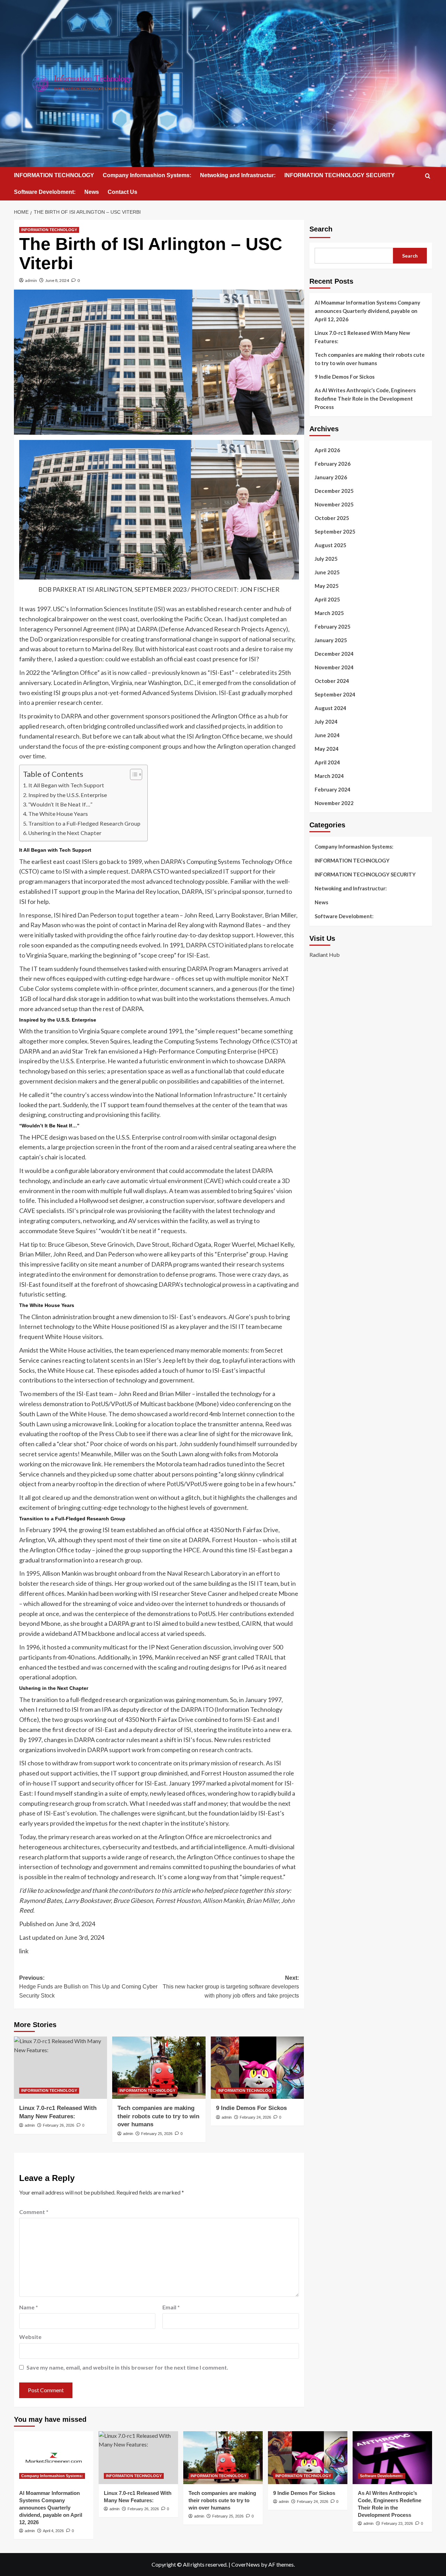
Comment (34, 2212)
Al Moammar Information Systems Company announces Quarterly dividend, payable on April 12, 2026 (367, 311)
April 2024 (327, 762)
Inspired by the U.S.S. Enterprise (68, 795)
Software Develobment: (45, 192)
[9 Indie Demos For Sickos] (257, 2067)
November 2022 (334, 803)
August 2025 (330, 545)
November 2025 (334, 504)
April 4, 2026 (53, 2531)
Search (321, 229)
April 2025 (327, 599)
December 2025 (334, 491)
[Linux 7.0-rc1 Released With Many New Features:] (60, 2067)
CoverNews (246, 2564)
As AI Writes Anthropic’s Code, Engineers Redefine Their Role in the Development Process (365, 399)
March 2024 (329, 776)
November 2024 (334, 667)
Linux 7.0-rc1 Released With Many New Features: (362, 337)
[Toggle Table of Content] (133, 774)
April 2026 (327, 450)
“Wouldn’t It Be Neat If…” (60, 804)
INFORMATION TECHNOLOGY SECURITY (340, 175)
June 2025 (327, 572)
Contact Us (122, 192)
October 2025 (332, 518)
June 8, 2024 (57, 280)
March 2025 (329, 613)
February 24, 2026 (255, 2117)
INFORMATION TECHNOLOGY (54, 175)
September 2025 (335, 531)
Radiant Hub (325, 954)
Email (171, 2307)
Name (29, 2307)
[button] (428, 176)
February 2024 (333, 789)
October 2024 (332, 681)
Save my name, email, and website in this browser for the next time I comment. (127, 2367)
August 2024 (330, 708)
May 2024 (327, 749)
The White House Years (58, 814)
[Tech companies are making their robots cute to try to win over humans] (159, 2067)
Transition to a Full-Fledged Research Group (84, 823)
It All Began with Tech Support (66, 785)
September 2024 (335, 694)
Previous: (88, 1987)
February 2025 (333, 627)
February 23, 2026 (397, 2523)
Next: (231, 1987)
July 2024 (326, 722)
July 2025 (326, 559)
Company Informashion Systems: (147, 175)
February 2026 (333, 464)
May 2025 (327, 586)
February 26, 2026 (59, 2125)
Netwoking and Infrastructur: (238, 175)
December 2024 (334, 654)
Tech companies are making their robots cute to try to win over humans (158, 2116)
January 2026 (331, 477)
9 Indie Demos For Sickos (251, 2108)
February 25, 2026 (157, 2134)
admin (31, 280)
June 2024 (327, 735)
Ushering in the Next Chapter (65, 833)
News (92, 192)
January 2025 (331, 640)
